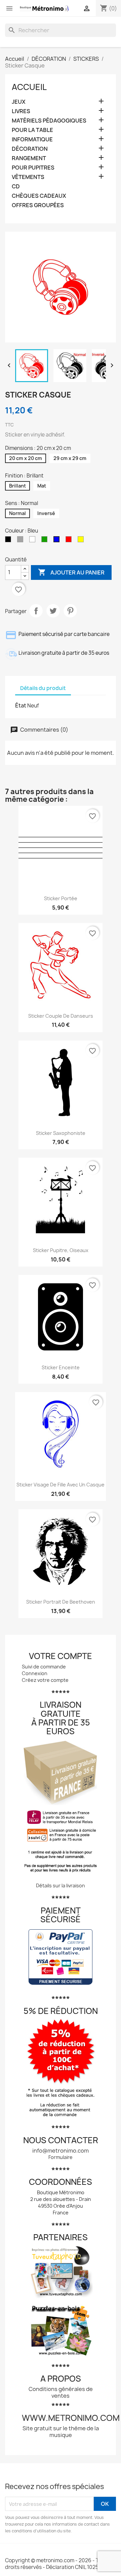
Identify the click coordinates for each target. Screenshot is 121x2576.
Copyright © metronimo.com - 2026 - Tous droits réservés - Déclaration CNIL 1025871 (56, 2564)
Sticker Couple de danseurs (61, 1016)
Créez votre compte (45, 1680)
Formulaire (61, 2157)
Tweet (53, 611)
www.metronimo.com (71, 2418)
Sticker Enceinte (61, 1367)
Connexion (35, 1673)
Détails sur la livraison (61, 1885)
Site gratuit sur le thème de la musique (61, 2432)
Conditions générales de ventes (61, 2392)
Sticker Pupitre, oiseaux (61, 1250)
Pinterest (70, 611)
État (21, 705)
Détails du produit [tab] (43, 688)
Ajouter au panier (71, 572)
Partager (36, 611)
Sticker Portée (61, 898)
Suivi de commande (44, 1667)
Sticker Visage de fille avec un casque (61, 1485)
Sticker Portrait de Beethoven (61, 1602)
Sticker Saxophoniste (61, 1133)
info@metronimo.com (61, 2151)
